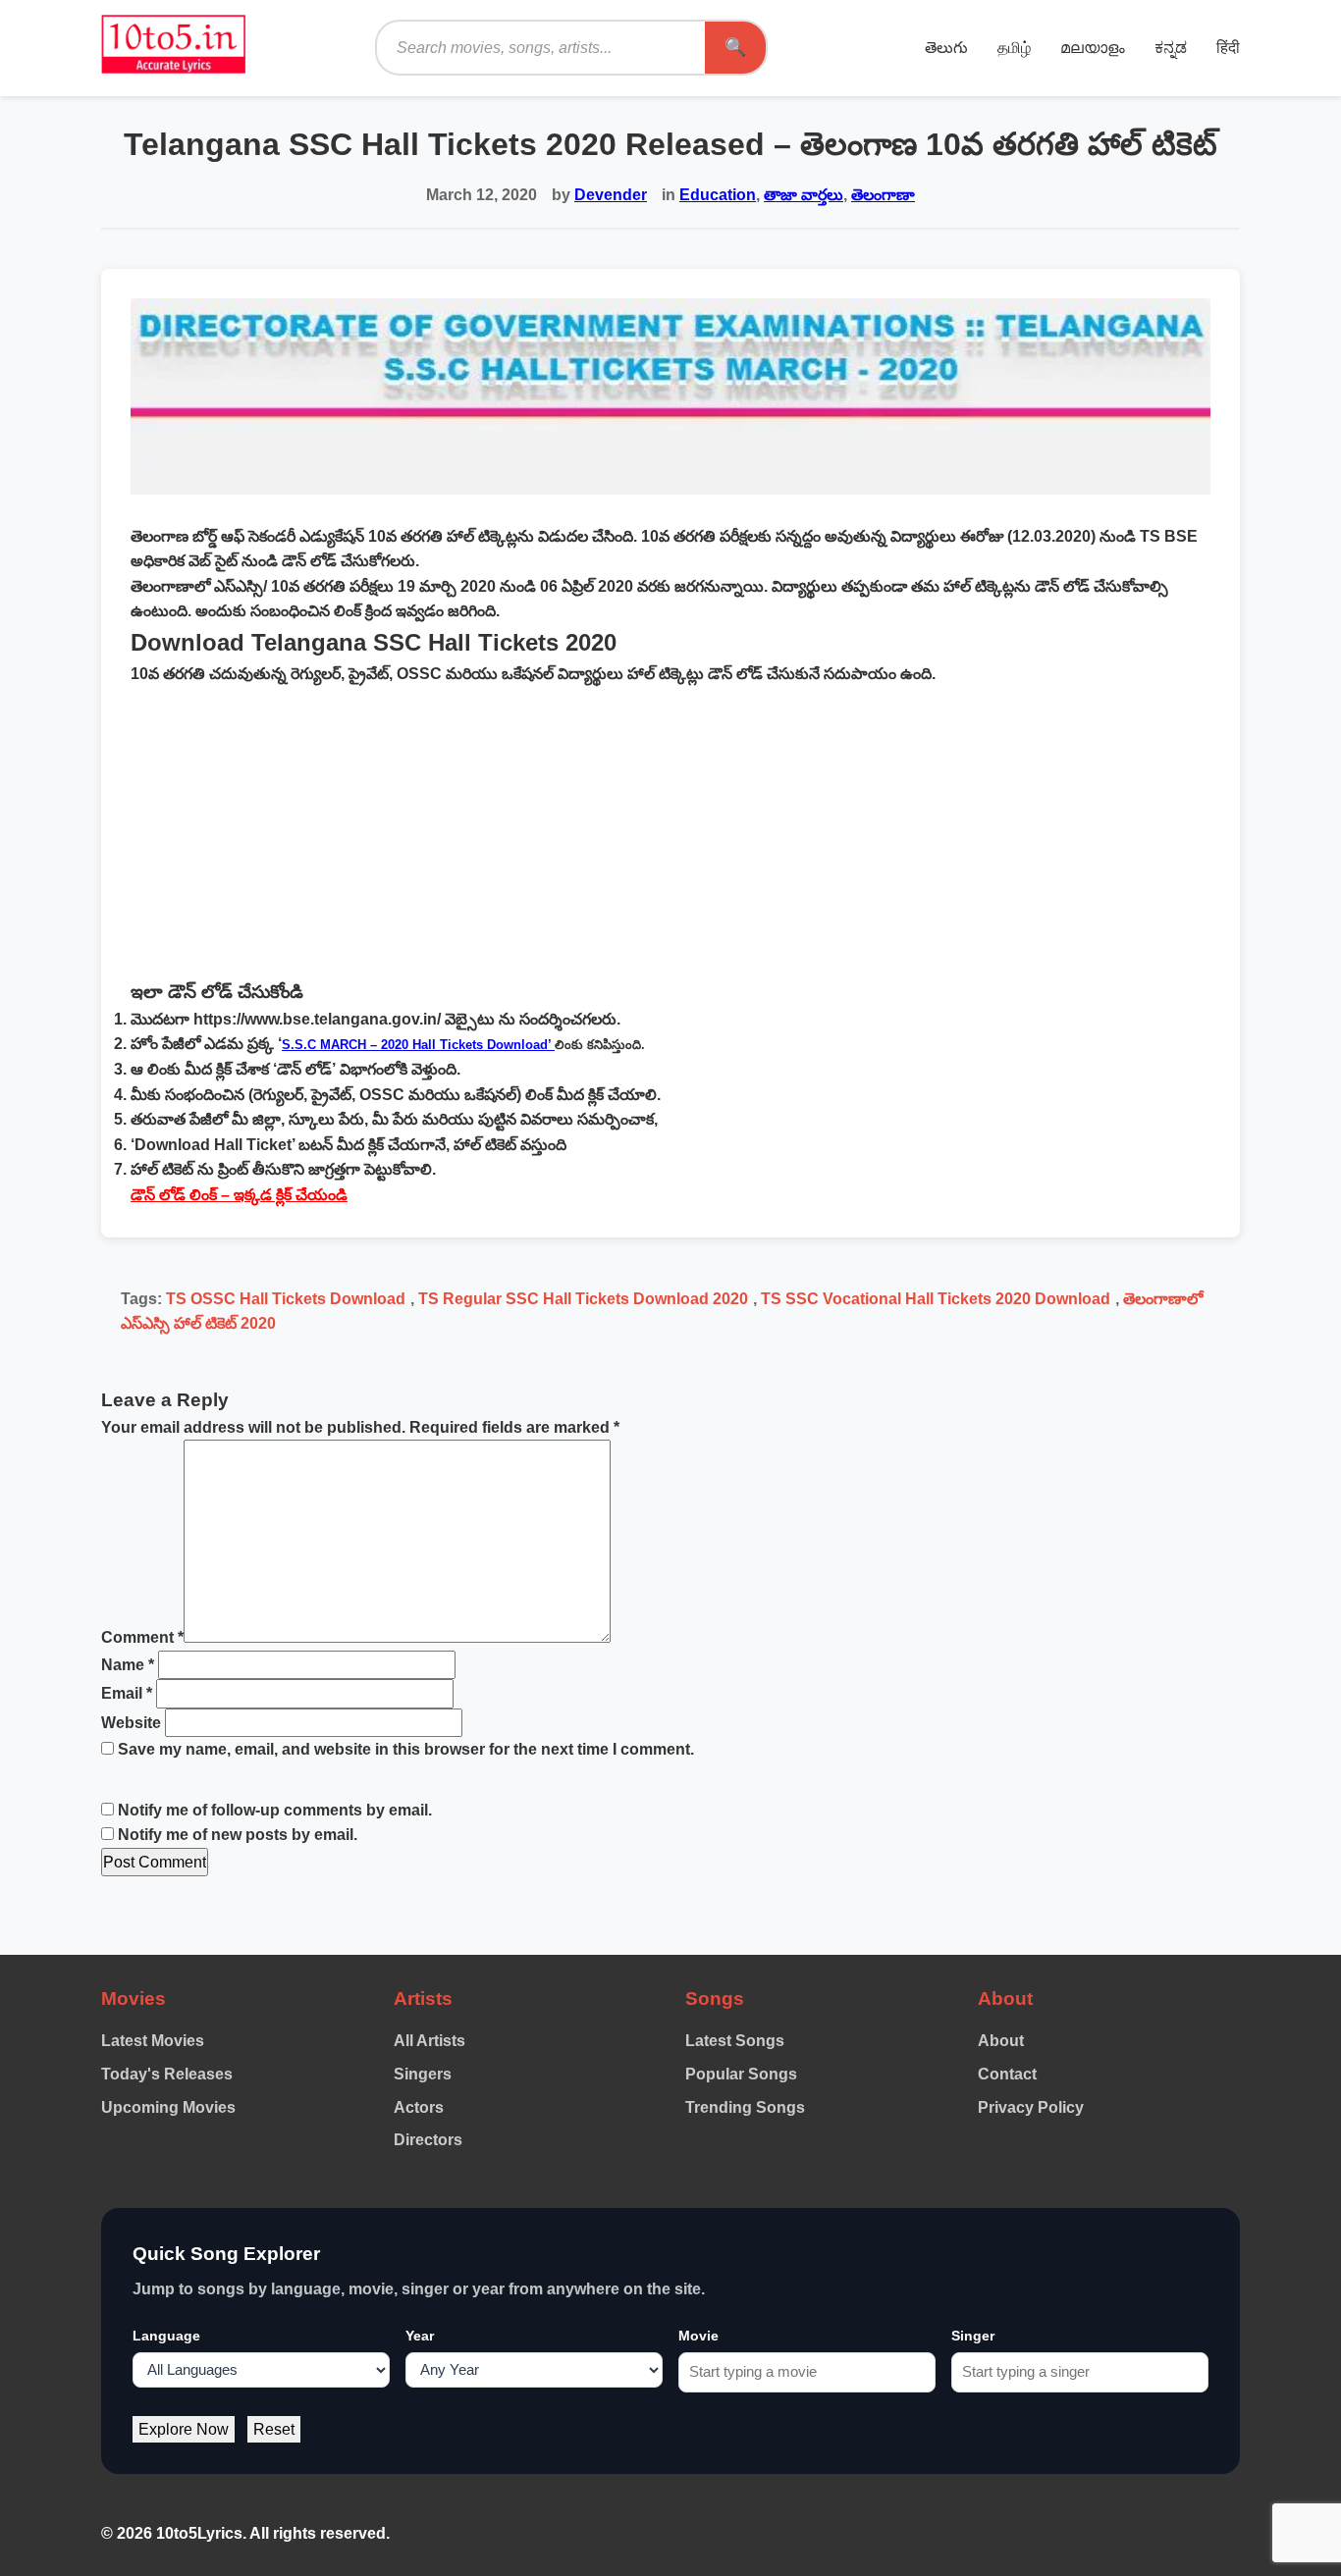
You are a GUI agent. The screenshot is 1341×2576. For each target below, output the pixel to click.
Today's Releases (167, 2074)
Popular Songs (741, 2074)
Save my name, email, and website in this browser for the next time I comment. (406, 1749)
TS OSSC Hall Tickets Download (286, 1299)
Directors (428, 2140)
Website (131, 1723)
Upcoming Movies (168, 2107)
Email (127, 1693)
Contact (1007, 2074)
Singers (423, 2074)
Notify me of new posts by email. (238, 1835)
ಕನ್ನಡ (1171, 48)
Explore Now (184, 2429)
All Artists (429, 2041)
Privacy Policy (1031, 2107)
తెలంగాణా (883, 195)
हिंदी (1228, 48)
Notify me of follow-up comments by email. (275, 1810)
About (1001, 2041)
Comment (142, 1637)
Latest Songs (735, 2041)
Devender (611, 195)
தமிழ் (1014, 48)
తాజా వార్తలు (804, 195)
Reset (274, 2429)
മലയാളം (1093, 48)
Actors (419, 2107)
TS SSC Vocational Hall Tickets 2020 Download (936, 1299)
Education (718, 195)
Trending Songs (745, 2107)
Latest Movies (153, 2041)
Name (128, 1665)
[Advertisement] (670, 832)
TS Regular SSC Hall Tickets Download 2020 (583, 1299)
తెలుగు (946, 48)
